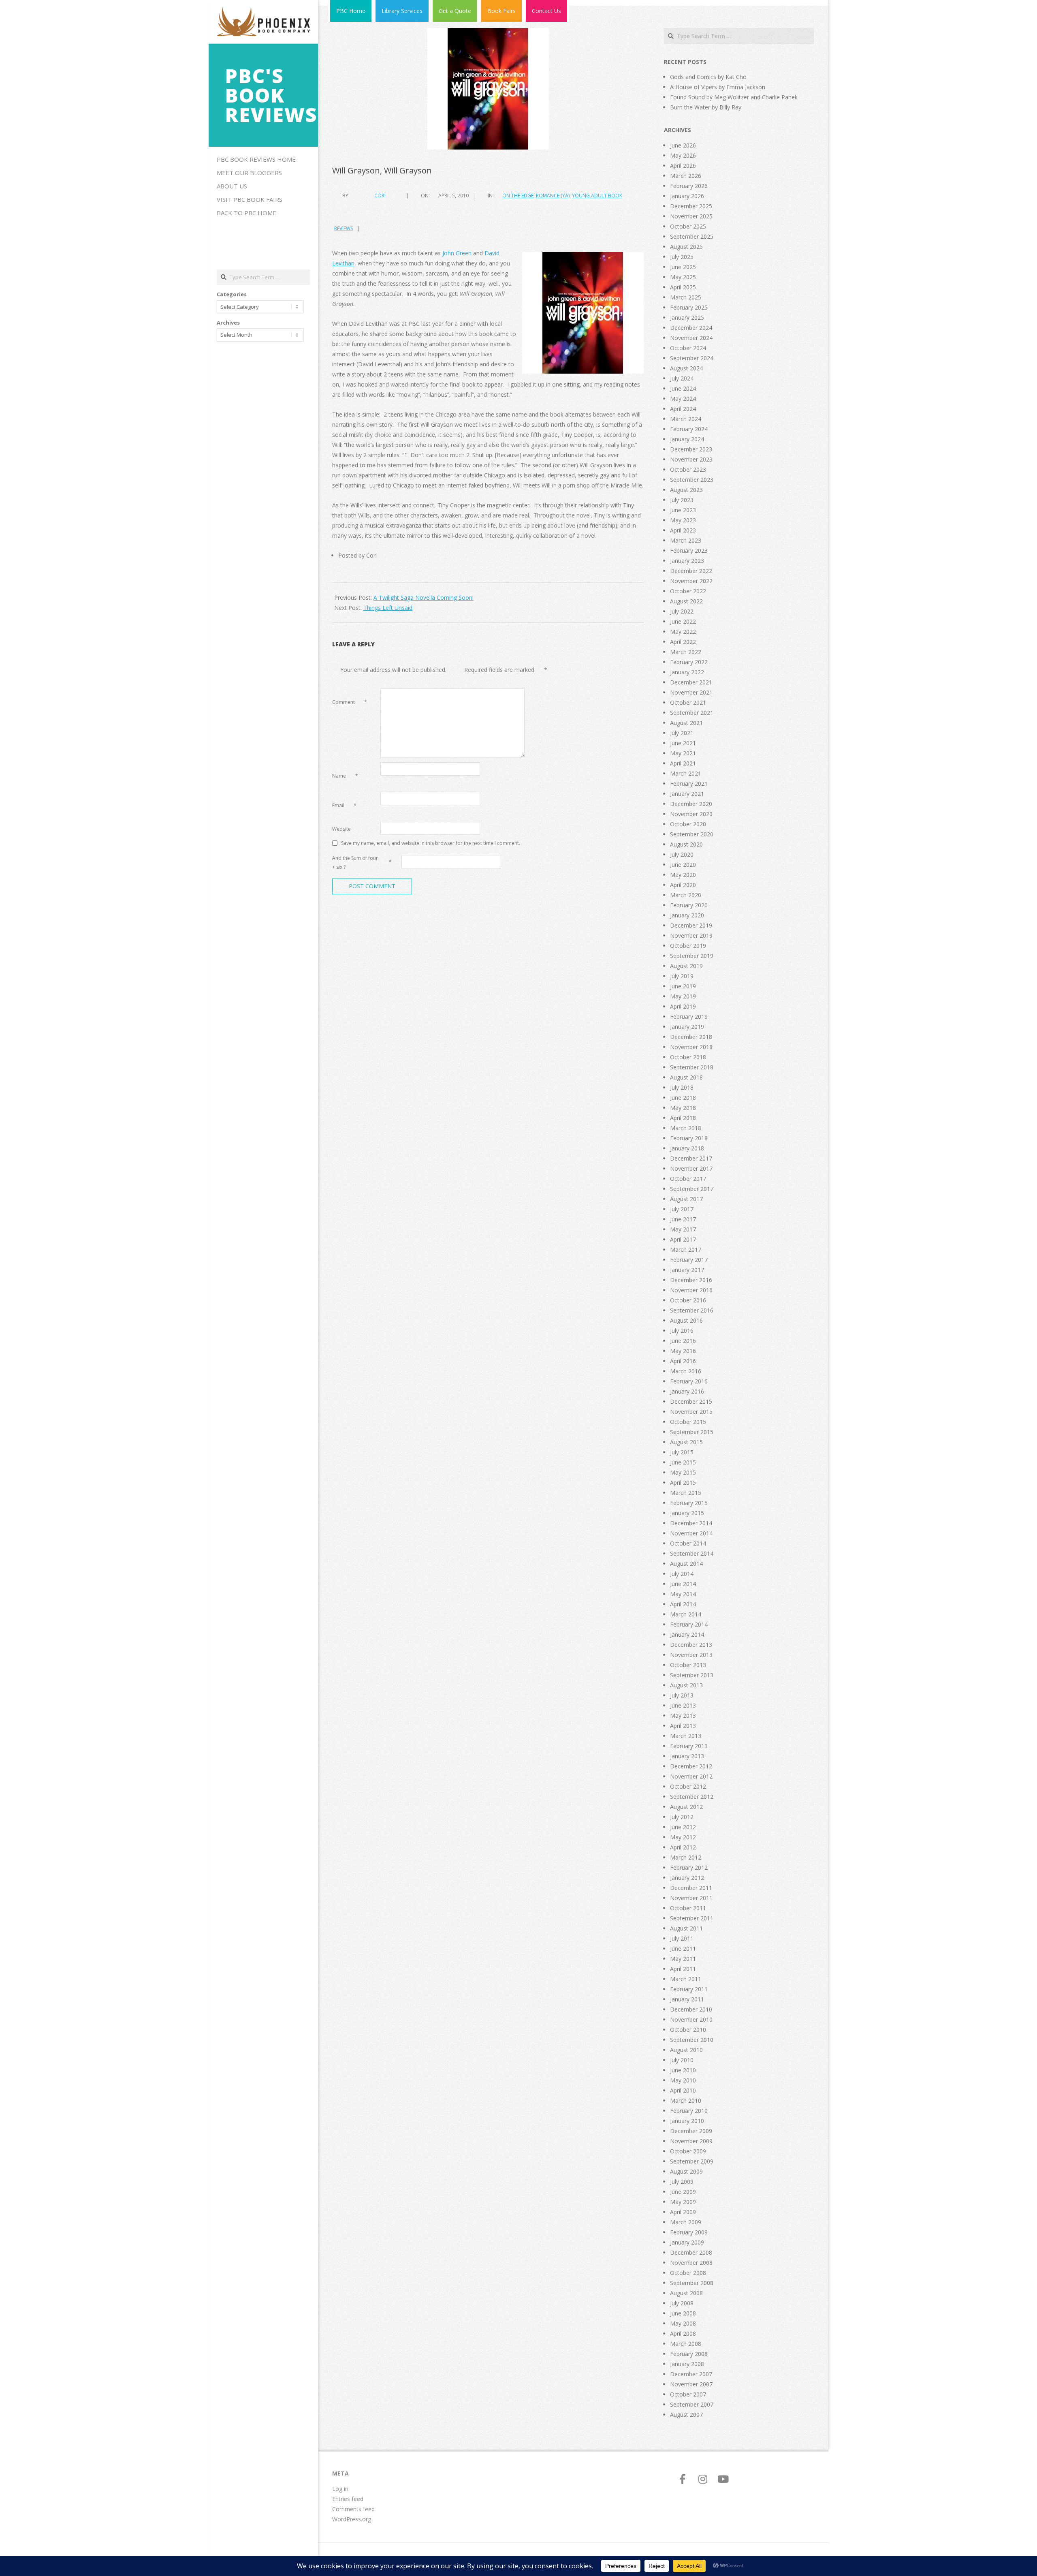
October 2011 (688, 1908)
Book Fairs (501, 11)
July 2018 (682, 1087)
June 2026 (683, 145)
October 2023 (688, 469)
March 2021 (686, 773)
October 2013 (688, 1665)
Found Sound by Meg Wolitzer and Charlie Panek (734, 97)
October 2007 (688, 2394)
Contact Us (546, 11)
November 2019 (691, 935)
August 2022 (686, 601)
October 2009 (688, 2151)
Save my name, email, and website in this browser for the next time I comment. (431, 843)
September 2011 (692, 1918)
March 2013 (686, 1736)
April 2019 (683, 1006)
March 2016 (686, 1371)
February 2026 (689, 186)
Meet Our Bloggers (249, 173)
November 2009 (691, 2141)
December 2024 (691, 328)
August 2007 (686, 2415)
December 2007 (691, 2374)
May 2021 (683, 753)
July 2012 (682, 1817)
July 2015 (682, 1452)
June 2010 (683, 2070)
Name (345, 776)
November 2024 (691, 338)
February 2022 (689, 662)
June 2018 (683, 1098)
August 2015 (686, 1442)
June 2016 (683, 1341)
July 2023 (682, 500)
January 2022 (687, 672)
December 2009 (691, 2131)
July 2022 (682, 611)
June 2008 (683, 2313)
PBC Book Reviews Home (256, 159)
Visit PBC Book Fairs (250, 199)
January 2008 (687, 2364)
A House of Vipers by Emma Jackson (718, 87)
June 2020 (683, 865)
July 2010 (682, 2060)
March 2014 (686, 1614)
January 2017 (687, 1270)
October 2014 (688, 1543)
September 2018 (692, 1067)
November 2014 (691, 1533)
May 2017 (683, 1229)
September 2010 (692, 2040)
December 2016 (691, 1280)
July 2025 (682, 257)
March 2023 (686, 540)
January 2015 (687, 1513)
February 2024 (689, 429)
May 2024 (683, 399)
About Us (232, 186)
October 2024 (688, 348)
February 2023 (689, 550)
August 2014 (686, 1564)
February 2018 (689, 1138)
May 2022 (683, 632)
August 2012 (686, 1807)
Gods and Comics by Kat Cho (708, 77)
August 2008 (686, 2293)
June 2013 (683, 1705)
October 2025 (688, 226)
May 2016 (683, 1351)
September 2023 (692, 480)
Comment (350, 702)
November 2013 (691, 1655)
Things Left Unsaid (388, 608)
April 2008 (683, 2333)
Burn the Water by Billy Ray (706, 107)
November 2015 (691, 1412)
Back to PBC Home (246, 213)
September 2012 (692, 1797)
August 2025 (686, 247)
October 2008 (688, 2273)
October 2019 (688, 946)
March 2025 (686, 297)
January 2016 (687, 1391)
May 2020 (683, 875)
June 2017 (683, 1219)
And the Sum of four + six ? (355, 863)
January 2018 (687, 1148)
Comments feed (353, 2509)
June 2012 (683, 1827)
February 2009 (689, 2232)
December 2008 (691, 2252)
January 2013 (687, 1756)
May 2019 (683, 996)
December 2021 (691, 682)
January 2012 (687, 1878)
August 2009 (686, 2171)
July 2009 (682, 2182)
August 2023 (686, 490)
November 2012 (691, 1776)
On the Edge (518, 196)
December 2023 (691, 449)
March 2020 (686, 895)
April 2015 (683, 1483)
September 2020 (692, 834)
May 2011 (683, 1959)
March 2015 (686, 1493)
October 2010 (688, 2030)
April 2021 (683, 763)
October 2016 (688, 1300)
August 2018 (686, 1077)
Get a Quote (455, 11)
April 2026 (683, 166)
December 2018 (691, 1037)
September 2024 (692, 358)
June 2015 (683, 1462)
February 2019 (689, 1017)
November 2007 (691, 2384)
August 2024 (686, 368)
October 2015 (688, 1422)
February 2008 (689, 2354)
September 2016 (692, 1310)
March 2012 (686, 1857)
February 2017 (689, 1260)
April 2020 (683, 885)
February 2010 (689, 2111)
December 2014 (691, 1523)
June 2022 (683, 621)
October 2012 (688, 1786)
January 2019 (687, 1027)
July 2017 (682, 1209)
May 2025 (683, 277)
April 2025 (683, 287)
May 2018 (683, 1108)
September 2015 (692, 1432)
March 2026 (686, 176)
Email (344, 805)
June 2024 (683, 388)
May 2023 (683, 520)
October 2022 (688, 591)
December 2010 (691, 2009)
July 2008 (682, 2303)
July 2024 (682, 378)
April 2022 (683, 642)
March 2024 (686, 419)
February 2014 (689, 1624)
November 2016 (691, 1290)
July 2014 (682, 1574)
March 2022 (686, 652)
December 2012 (691, 1766)
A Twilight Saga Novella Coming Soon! (424, 598)
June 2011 (683, 1949)
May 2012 (683, 1837)
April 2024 (683, 409)
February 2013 (689, 1746)
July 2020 (682, 854)
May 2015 (683, 1472)
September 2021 (692, 713)
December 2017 (691, 1158)
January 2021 (687, 794)
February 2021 (689, 783)
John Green (458, 253)
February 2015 (689, 1503)
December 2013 (691, 1645)
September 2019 (692, 956)
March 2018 (686, 1128)
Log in (340, 2489)
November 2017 (691, 1168)
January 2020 (687, 915)
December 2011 (691, 1888)
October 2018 (688, 1057)
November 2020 (691, 814)
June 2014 (683, 1584)
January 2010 (687, 2121)
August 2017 (686, 1199)
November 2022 (691, 581)
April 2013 (683, 1726)
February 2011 (689, 1989)
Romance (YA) (553, 196)
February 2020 (689, 905)
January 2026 (687, 196)
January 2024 (687, 439)
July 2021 (682, 733)
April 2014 (683, 1604)
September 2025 (692, 236)
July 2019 (682, 976)
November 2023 (691, 459)
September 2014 (692, 1553)
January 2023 (687, 561)
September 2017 (692, 1189)
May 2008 (683, 2323)
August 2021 (686, 723)
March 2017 (686, 1250)
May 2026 (683, 155)
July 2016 (682, 1331)
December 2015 (691, 1401)
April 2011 (683, 1969)
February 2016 (689, 1381)
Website (341, 829)
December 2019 (691, 925)
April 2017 (683, 1239)
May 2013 (683, 1716)
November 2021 (691, 692)
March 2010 (686, 2100)
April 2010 (683, 2090)
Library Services (402, 11)
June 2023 (683, 510)
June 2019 (683, 986)
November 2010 (691, 2019)
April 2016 (683, 1361)
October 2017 (688, 1179)
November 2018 (691, 1047)
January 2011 (687, 1999)
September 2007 (692, 2404)
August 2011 (686, 1928)
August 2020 (686, 844)
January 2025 (687, 317)
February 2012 (689, 1867)
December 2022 (691, 571)
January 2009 (687, 2242)
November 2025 (691, 216)
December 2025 (691, 206)
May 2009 (683, 2202)
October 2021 (688, 702)
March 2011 (686, 1979)
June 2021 (683, 743)
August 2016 (686, 1320)
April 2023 (683, 530)
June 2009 (683, 2192)
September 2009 (692, 2161)
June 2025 (683, 267)
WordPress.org (352, 2519)
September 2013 (692, 1675)
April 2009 (683, 2212)
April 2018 (683, 1118)
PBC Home (351, 11)
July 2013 (682, 1695)
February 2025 (689, 307)
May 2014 (683, 1594)
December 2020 (691, 804)
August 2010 (686, 2050)
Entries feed (348, 2499)
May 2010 (683, 2080)
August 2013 (686, 1685)
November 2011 (691, 1898)
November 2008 (691, 2263)
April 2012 (683, 1847)
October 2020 (688, 824)
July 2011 (682, 1938)
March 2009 (686, 2222)
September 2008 (692, 2283)
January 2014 (687, 1634)
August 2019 (686, 966)
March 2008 (686, 2344)
